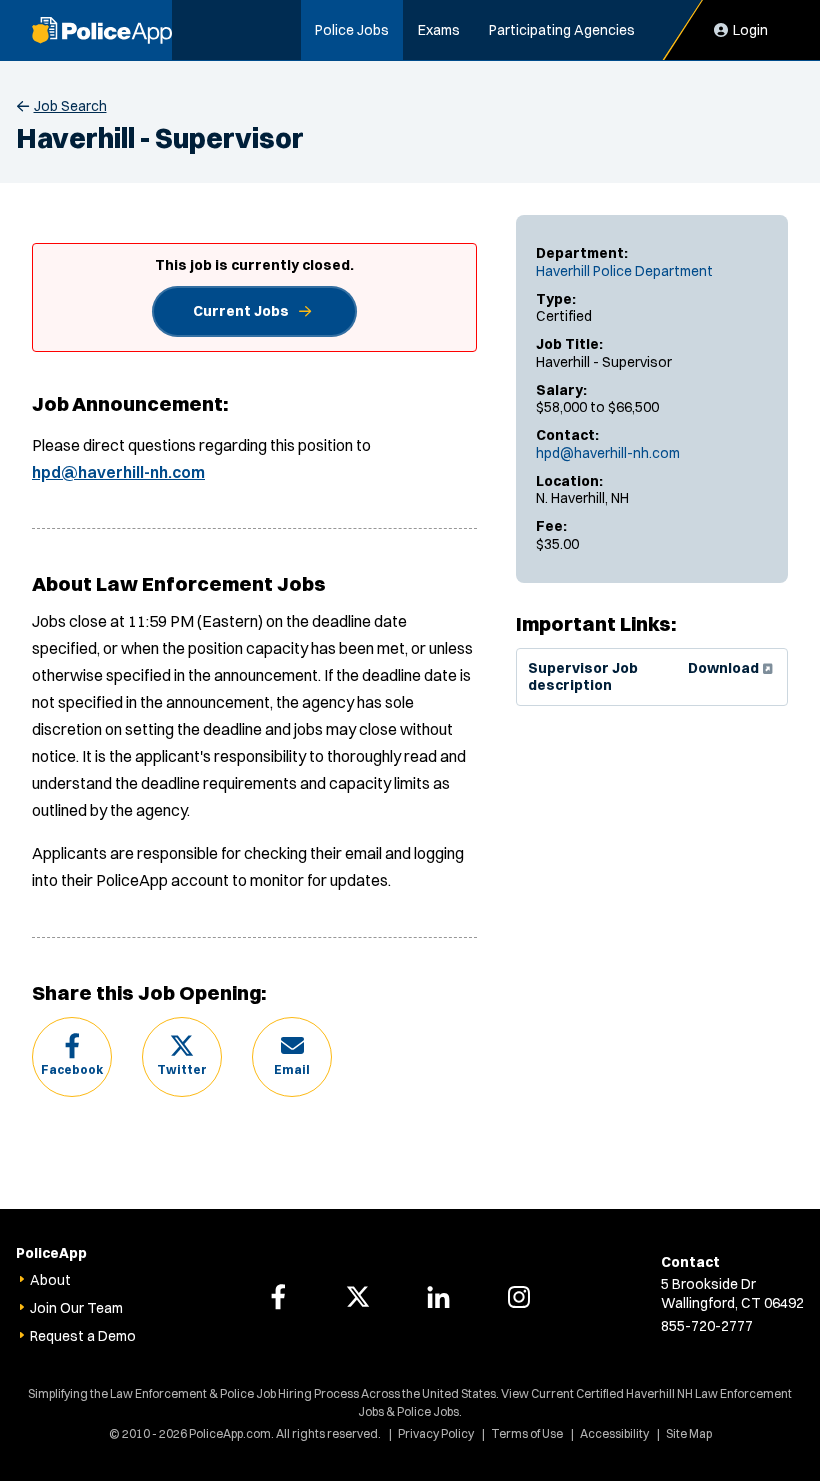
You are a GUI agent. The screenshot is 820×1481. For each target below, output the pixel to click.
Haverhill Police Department (624, 271)
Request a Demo (83, 1336)
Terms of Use (527, 1433)
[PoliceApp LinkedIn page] (439, 1297)
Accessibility (614, 1433)
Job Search (70, 106)
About (50, 1280)
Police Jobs (352, 30)
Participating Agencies (562, 30)
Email (292, 1069)
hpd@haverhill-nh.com (608, 453)
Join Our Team (76, 1308)
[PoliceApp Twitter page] (358, 1297)
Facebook (72, 1069)
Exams (439, 30)
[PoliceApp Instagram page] (519, 1297)
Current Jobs (241, 311)
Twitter (182, 1069)
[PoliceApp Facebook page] (278, 1297)
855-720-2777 (707, 1326)
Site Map (689, 1433)
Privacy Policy (436, 1433)
